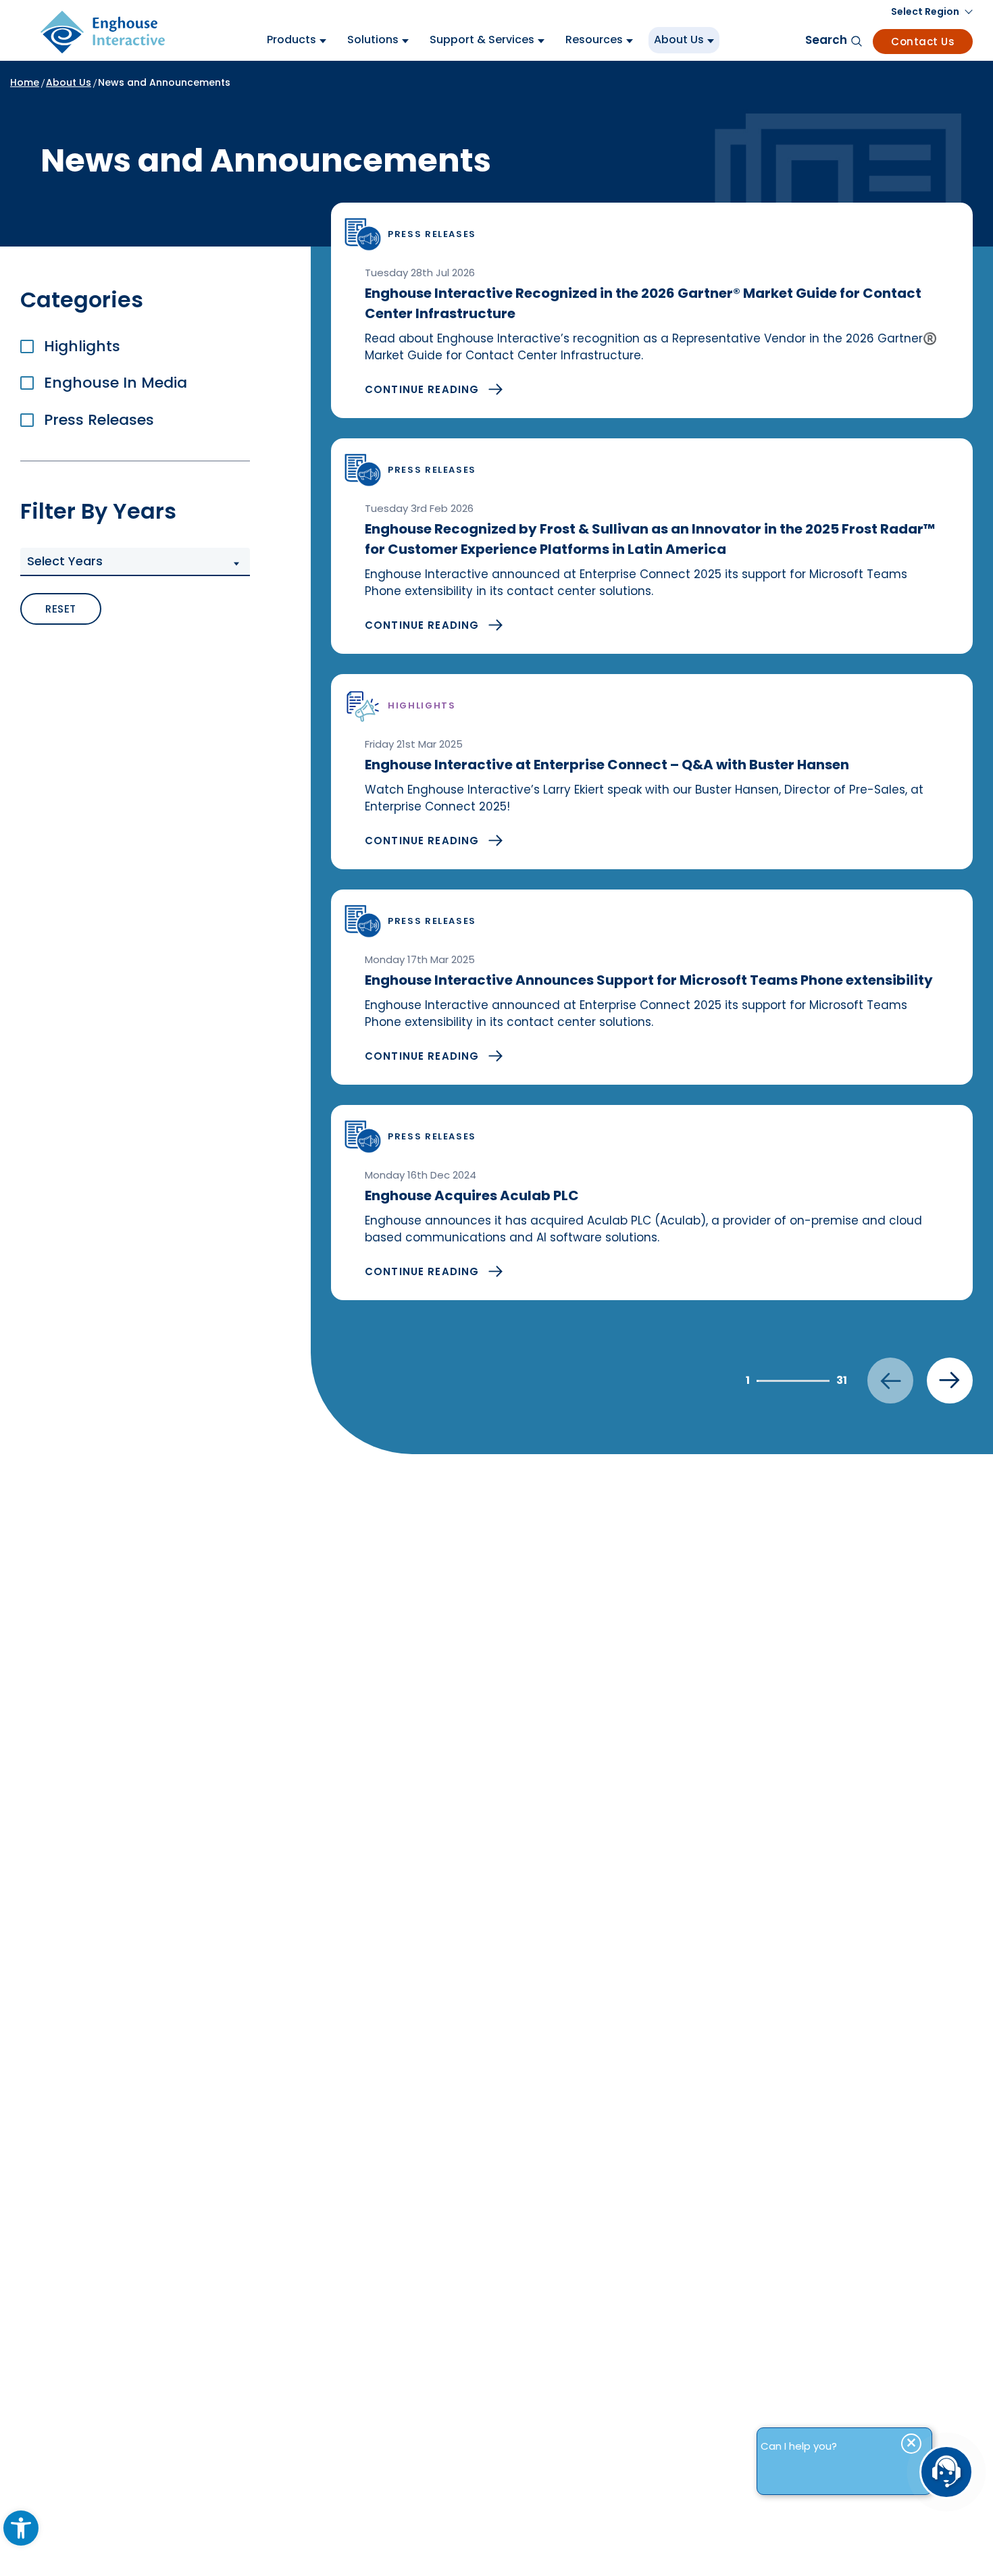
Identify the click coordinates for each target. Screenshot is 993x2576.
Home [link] (25, 82)
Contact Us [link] (923, 42)
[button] (135, 562)
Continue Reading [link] (422, 389)
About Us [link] (69, 82)
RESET (61, 609)
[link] (21, 2528)
